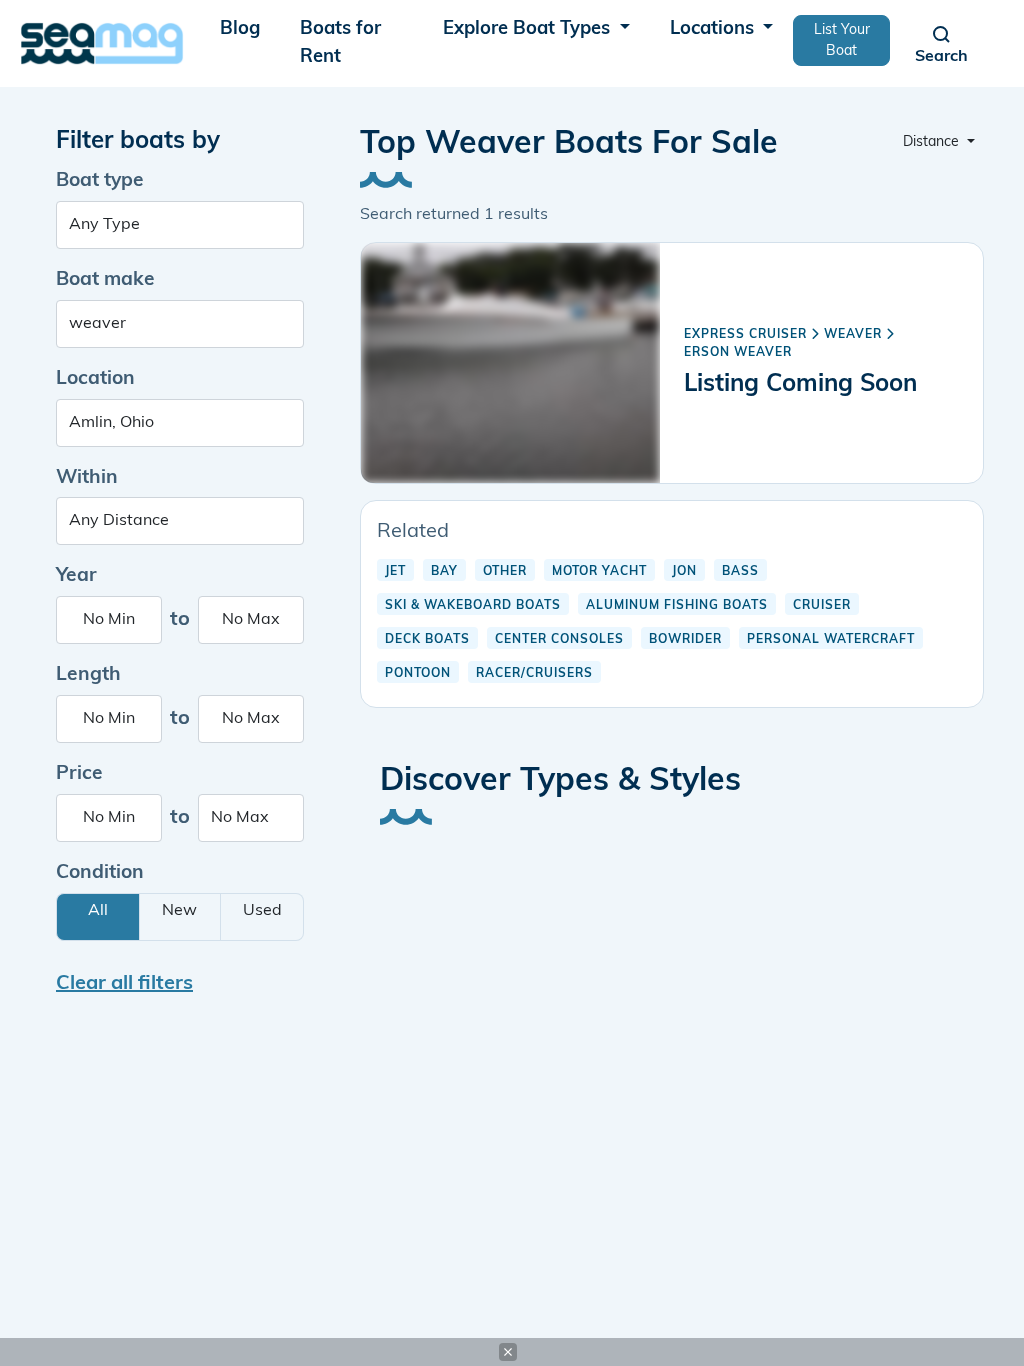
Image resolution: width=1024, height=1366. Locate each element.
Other (505, 572)
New (179, 911)
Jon (684, 572)
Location (95, 379)
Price (79, 774)
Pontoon (418, 674)
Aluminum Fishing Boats (677, 606)
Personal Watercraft (831, 640)
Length (88, 675)
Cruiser (822, 606)
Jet (395, 572)
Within (87, 478)
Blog (240, 29)
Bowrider (685, 640)
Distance (933, 142)
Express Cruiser (745, 335)
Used (262, 911)
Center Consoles (559, 640)
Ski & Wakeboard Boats (473, 606)
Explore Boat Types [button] (529, 29)
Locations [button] (714, 29)
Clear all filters (124, 984)
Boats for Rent (340, 43)
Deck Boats (427, 640)
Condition (100, 873)
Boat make (105, 280)
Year (76, 576)
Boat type (100, 181)
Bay (444, 572)
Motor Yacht (599, 572)
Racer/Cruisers (534, 674)
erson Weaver (738, 353)
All (98, 911)
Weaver (853, 335)
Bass (740, 572)
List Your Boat (842, 41)
